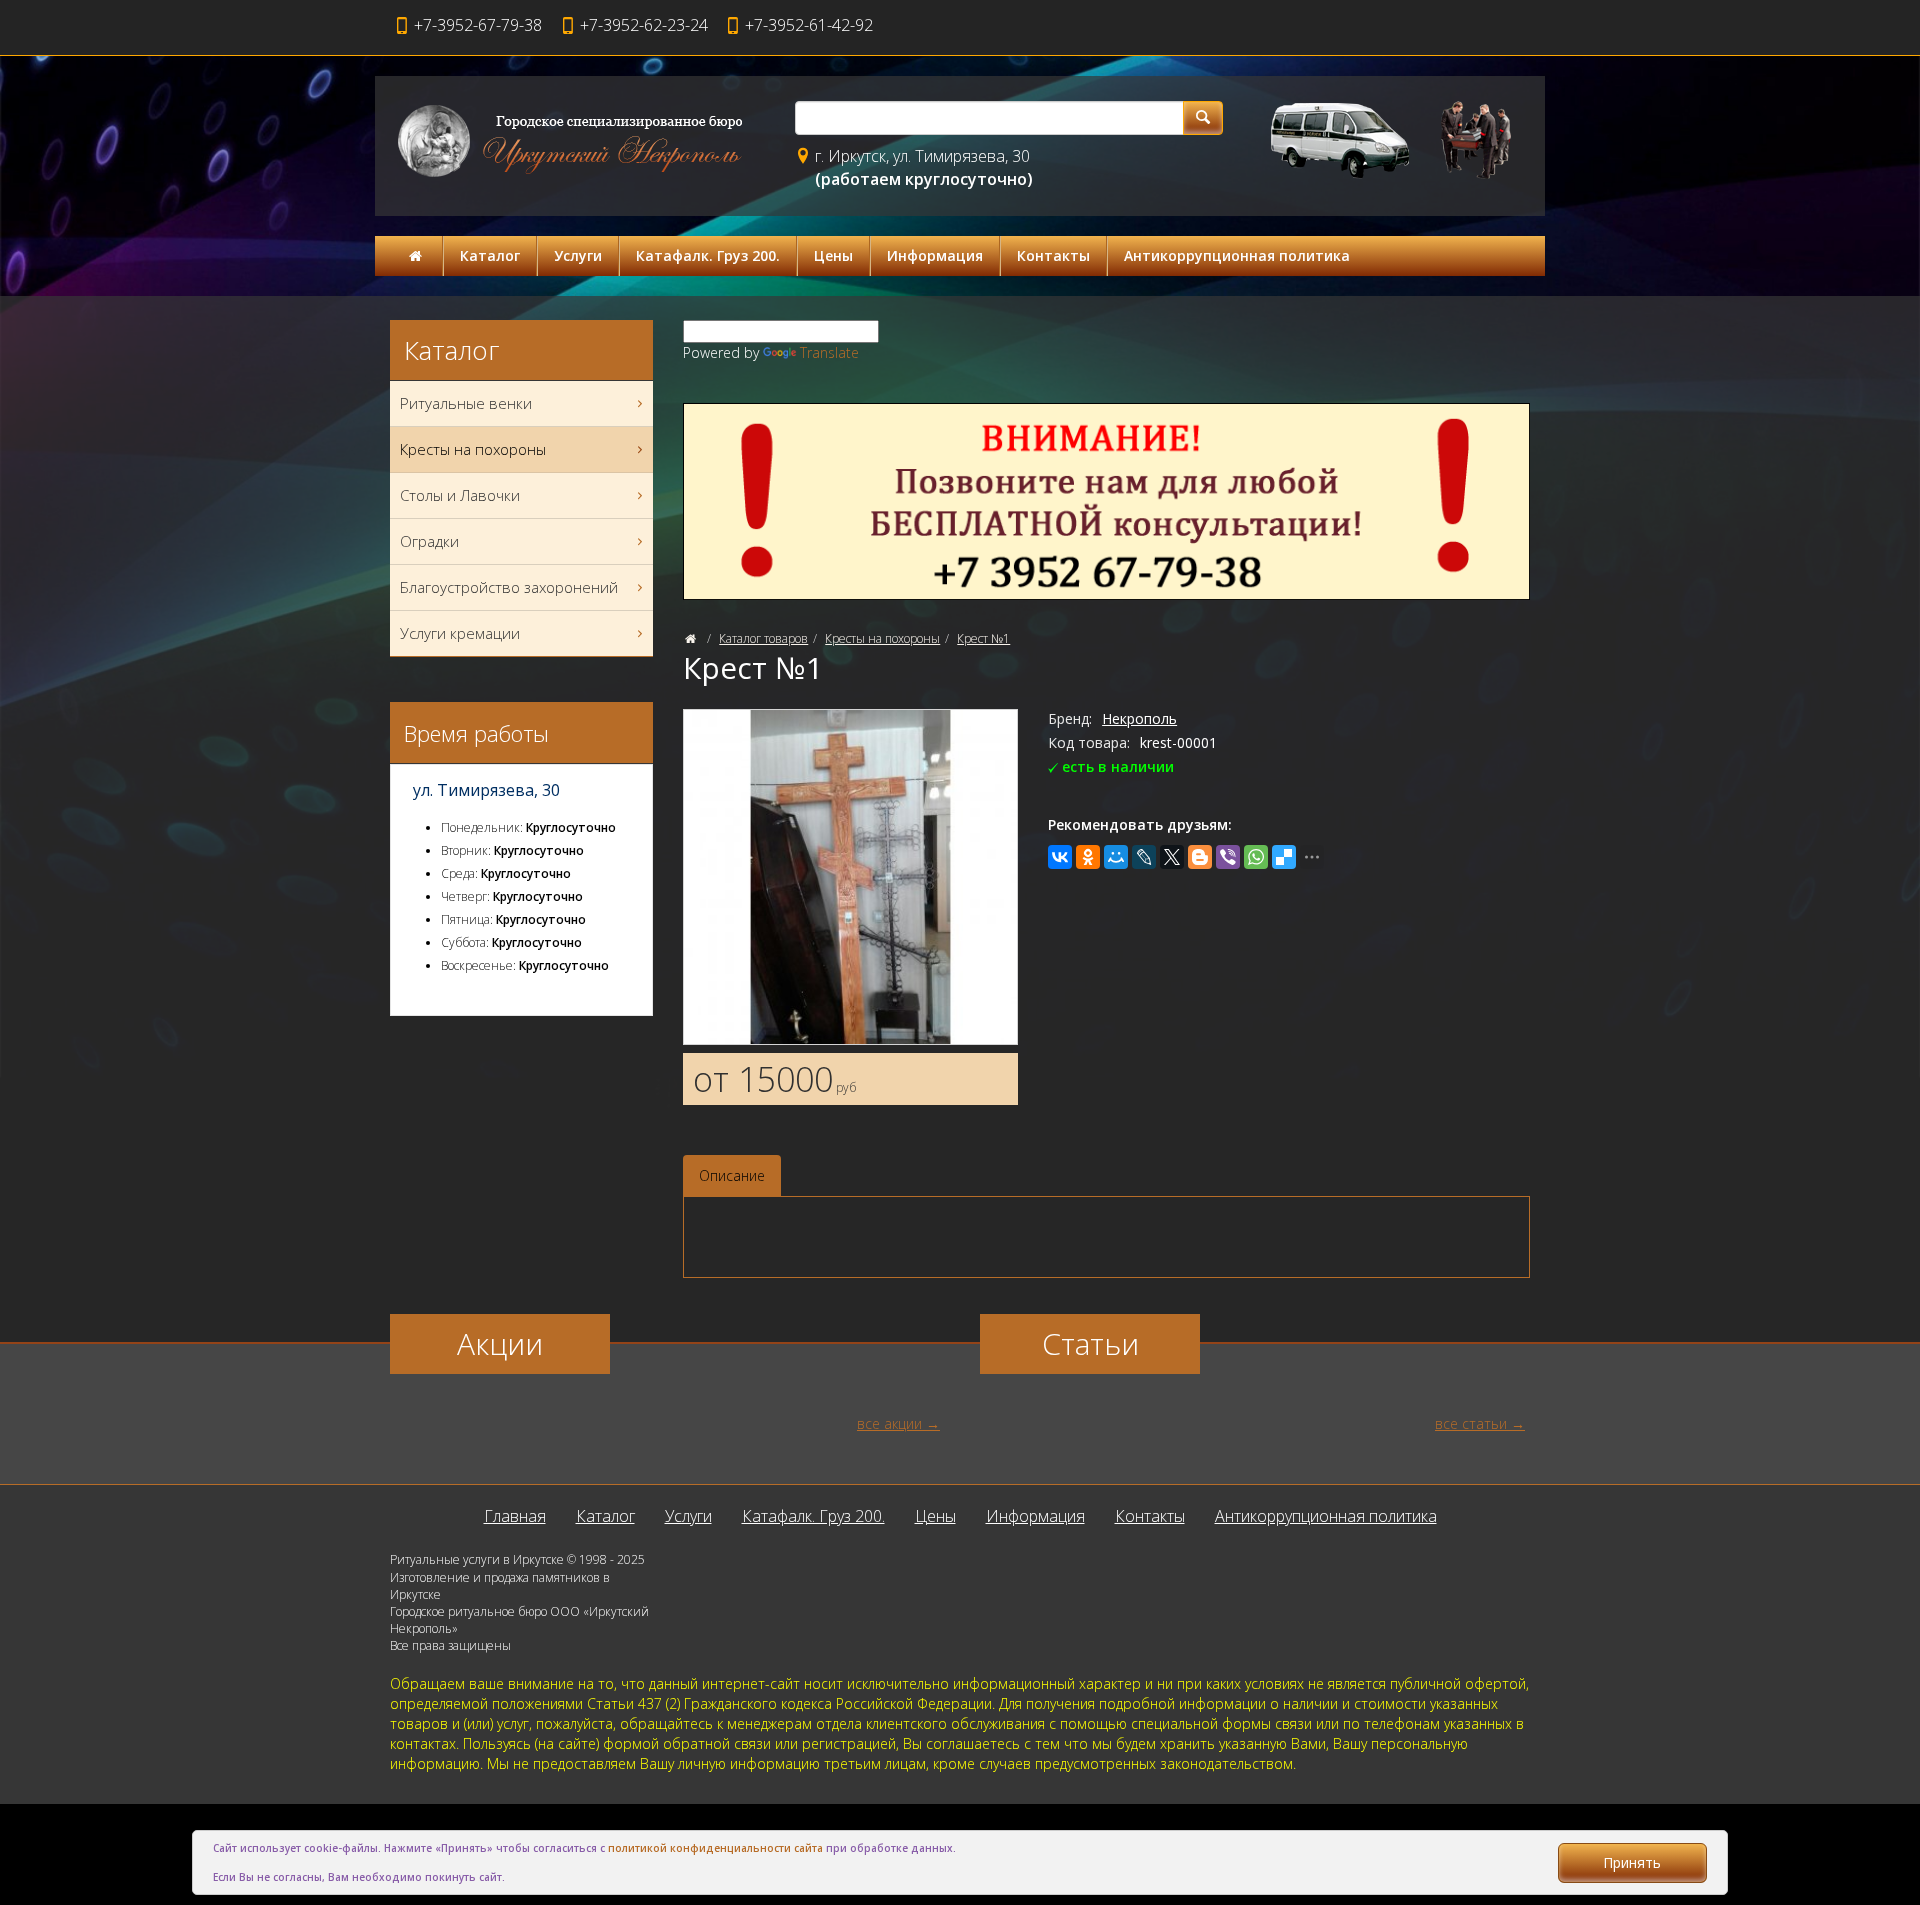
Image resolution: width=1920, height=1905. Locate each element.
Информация (935, 255)
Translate (829, 352)
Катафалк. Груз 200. (708, 255)
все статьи (1471, 1423)
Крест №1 (983, 638)
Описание (732, 1175)
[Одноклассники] (1088, 857)
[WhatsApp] (1256, 857)
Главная (515, 1516)
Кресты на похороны (882, 638)
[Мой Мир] (1116, 857)
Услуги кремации (460, 633)
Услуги (578, 255)
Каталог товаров (763, 638)
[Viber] (1228, 857)
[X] (1172, 857)
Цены (833, 255)
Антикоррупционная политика (1237, 255)
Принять (1632, 1862)
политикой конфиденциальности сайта (715, 1848)
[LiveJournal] (1144, 857)
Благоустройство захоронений (509, 587)
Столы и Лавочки (460, 495)
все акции (889, 1423)
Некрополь (1139, 718)
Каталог (490, 255)
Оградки (429, 541)
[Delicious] (1284, 857)
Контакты (1053, 255)
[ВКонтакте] (1060, 857)
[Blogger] (1200, 857)
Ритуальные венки (466, 403)
